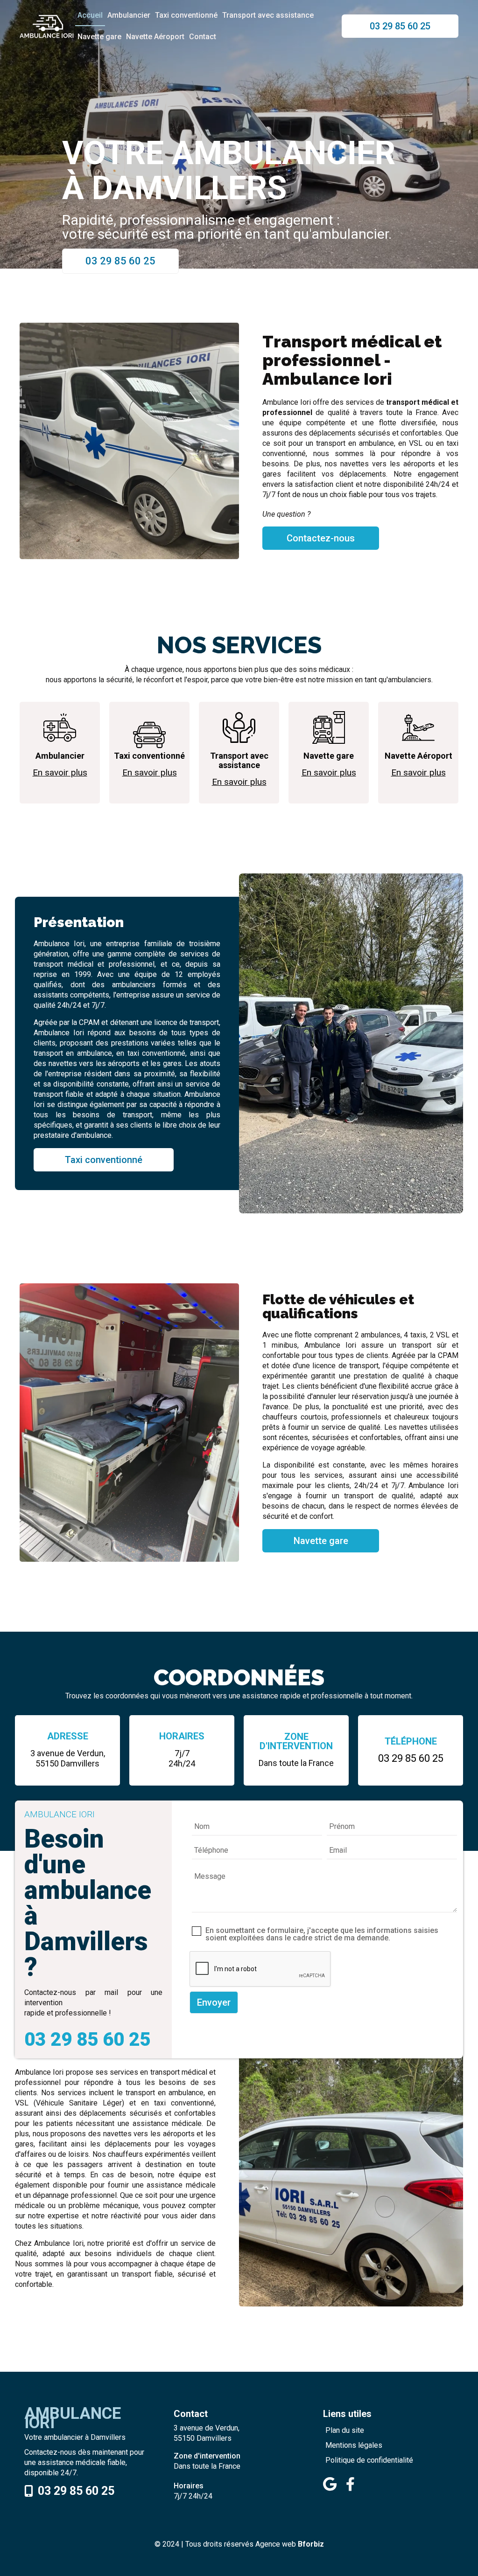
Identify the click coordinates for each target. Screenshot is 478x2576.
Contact (203, 37)
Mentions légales (354, 2445)
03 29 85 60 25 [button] (400, 26)
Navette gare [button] (321, 1541)
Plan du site (345, 2430)
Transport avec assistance (268, 15)
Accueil (90, 15)
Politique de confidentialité (369, 2460)
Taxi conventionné (186, 15)
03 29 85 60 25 (411, 1758)
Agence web (276, 2544)
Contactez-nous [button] (321, 538)
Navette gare (99, 37)
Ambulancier (129, 15)
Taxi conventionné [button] (104, 1160)
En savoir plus (60, 772)
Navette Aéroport (155, 37)
